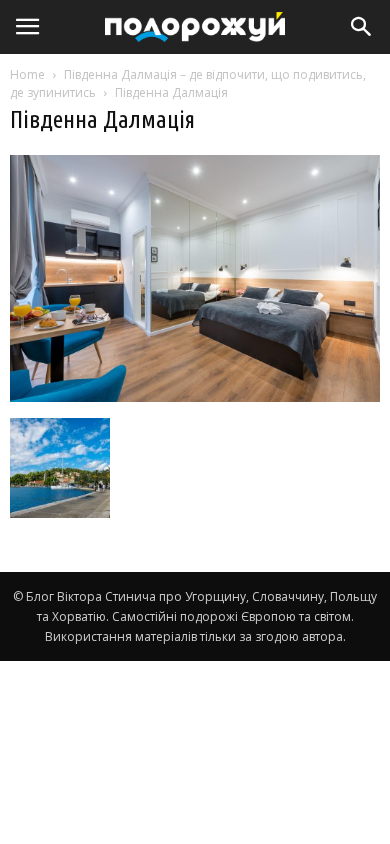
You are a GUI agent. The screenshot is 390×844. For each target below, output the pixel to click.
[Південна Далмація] (195, 397)
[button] (362, 27)
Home (27, 74)
